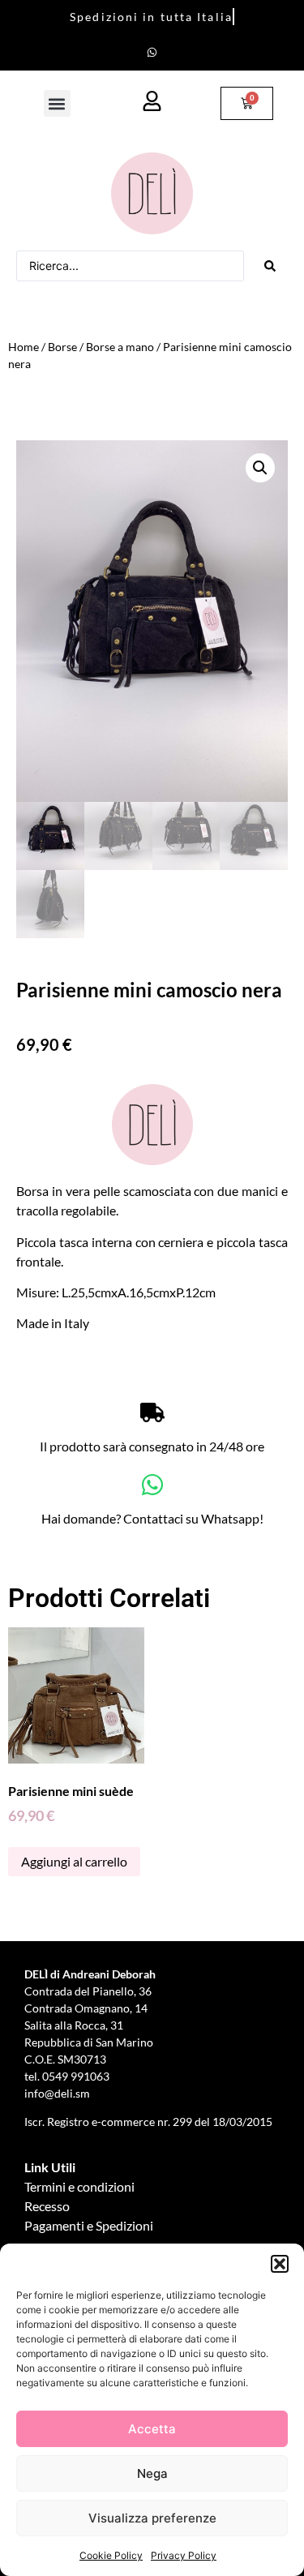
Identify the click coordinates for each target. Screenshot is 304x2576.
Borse (62, 347)
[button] (280, 2264)
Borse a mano (120, 347)
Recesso (47, 2206)
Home (24, 347)
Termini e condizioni (79, 2186)
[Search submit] (270, 266)
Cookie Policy (111, 2555)
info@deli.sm (57, 2093)
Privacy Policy (184, 2555)
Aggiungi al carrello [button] (74, 1861)
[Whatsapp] (152, 52)
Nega (152, 2473)
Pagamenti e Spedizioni (89, 2225)
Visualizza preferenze (152, 2518)
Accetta (152, 2429)
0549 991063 (77, 2076)
